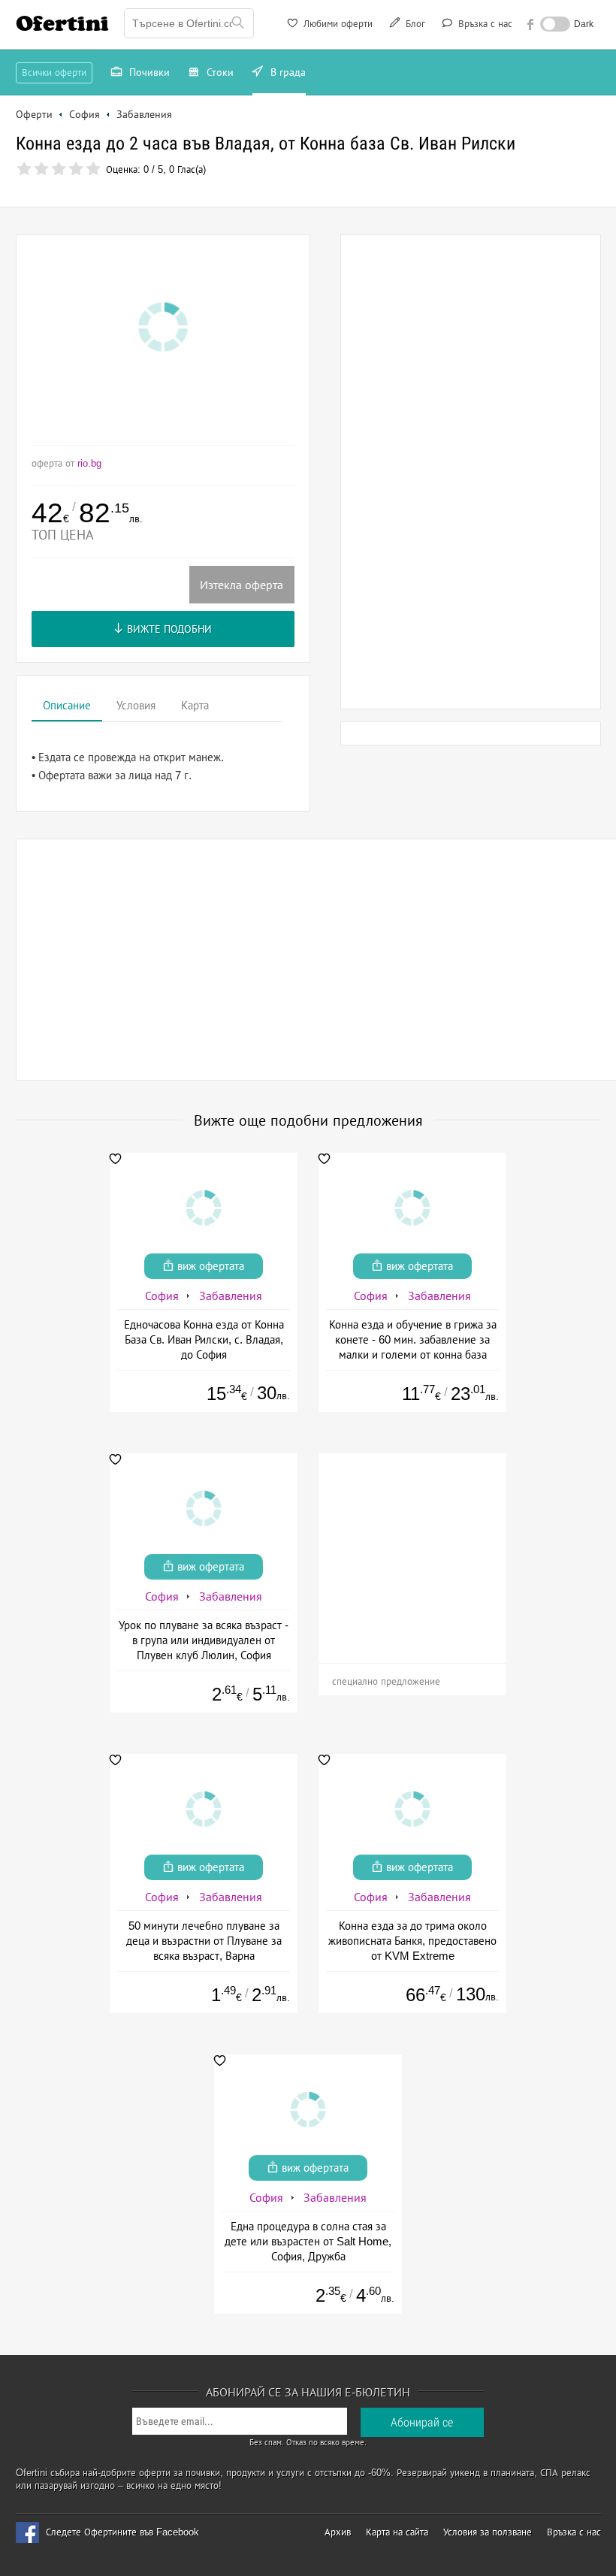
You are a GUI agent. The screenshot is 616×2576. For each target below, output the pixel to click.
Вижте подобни (168, 629)
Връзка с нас (484, 24)
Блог (414, 24)
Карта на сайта (397, 2532)
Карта (195, 705)
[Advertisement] (470, 472)
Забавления (231, 1296)
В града (287, 72)
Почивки (148, 72)
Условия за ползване (488, 2532)
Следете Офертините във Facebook (122, 2532)
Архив (338, 2532)
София (162, 1296)
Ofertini (62, 23)
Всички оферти (54, 73)
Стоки (219, 72)
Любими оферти (337, 24)
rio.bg (89, 463)
